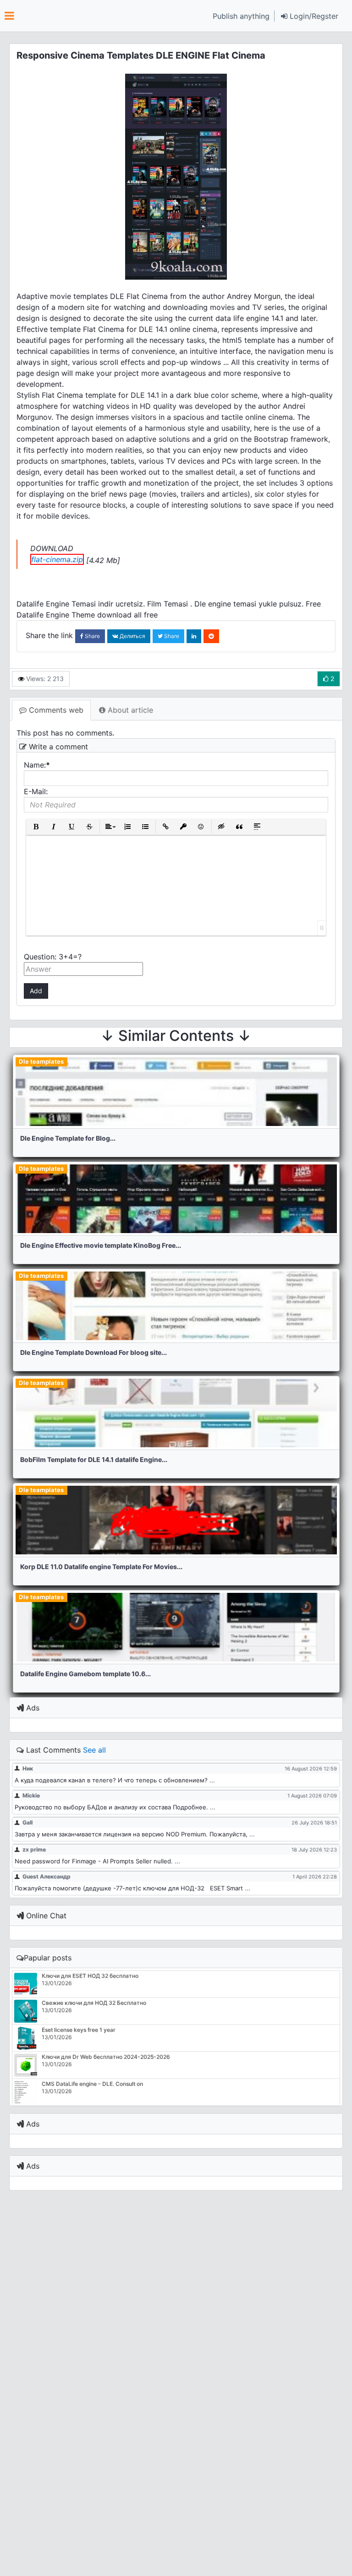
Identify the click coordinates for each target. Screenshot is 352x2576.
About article (129, 710)
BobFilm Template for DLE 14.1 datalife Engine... (94, 1459)
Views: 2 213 (44, 679)
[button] (310, 16)
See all (94, 1750)
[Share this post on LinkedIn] (194, 636)
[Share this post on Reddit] (211, 636)
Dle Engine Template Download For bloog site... (93, 1352)
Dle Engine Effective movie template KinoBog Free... (101, 1245)
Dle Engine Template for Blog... (68, 1138)
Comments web (55, 710)
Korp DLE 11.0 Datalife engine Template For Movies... (101, 1567)
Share (92, 636)
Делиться (132, 636)
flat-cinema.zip (57, 559)
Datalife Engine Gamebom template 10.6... (85, 1674)
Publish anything (241, 16)
